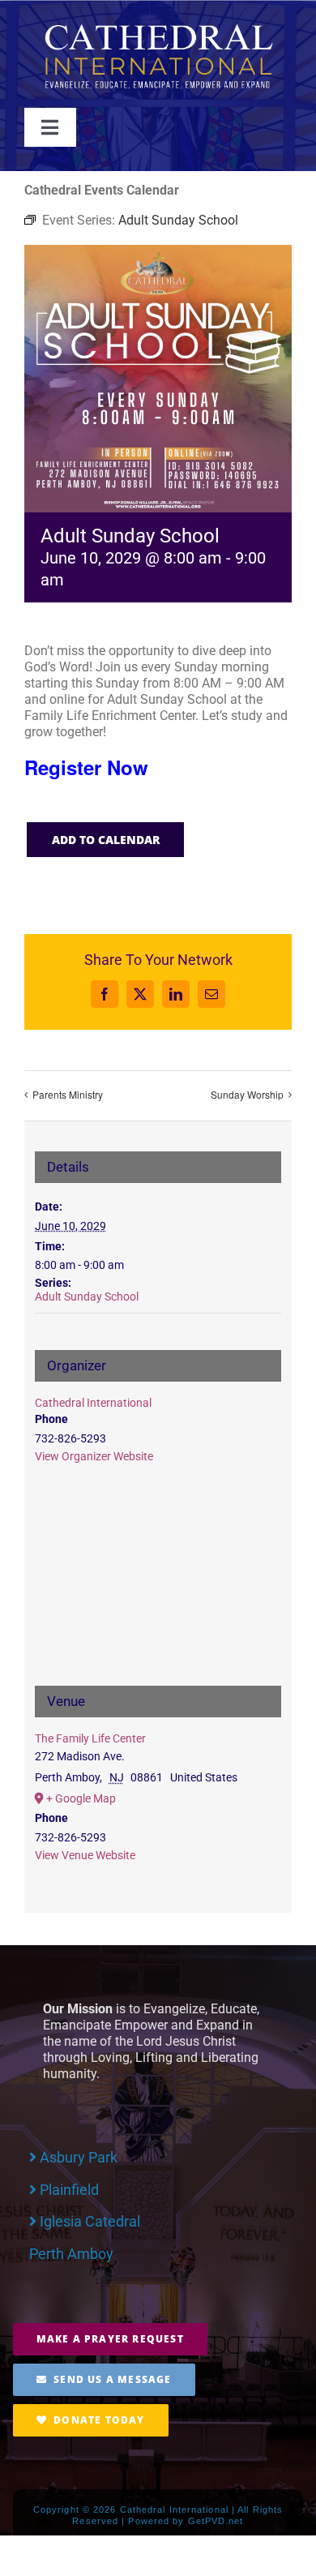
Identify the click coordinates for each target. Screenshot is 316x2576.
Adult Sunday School (87, 1297)
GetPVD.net (216, 2521)
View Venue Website (85, 1855)
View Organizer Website (94, 1456)
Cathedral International (93, 1403)
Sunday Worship (247, 1094)
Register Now (86, 767)
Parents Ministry (68, 1094)
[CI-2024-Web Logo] (158, 28)
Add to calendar (106, 840)
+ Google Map (81, 1798)
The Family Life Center (90, 1738)
